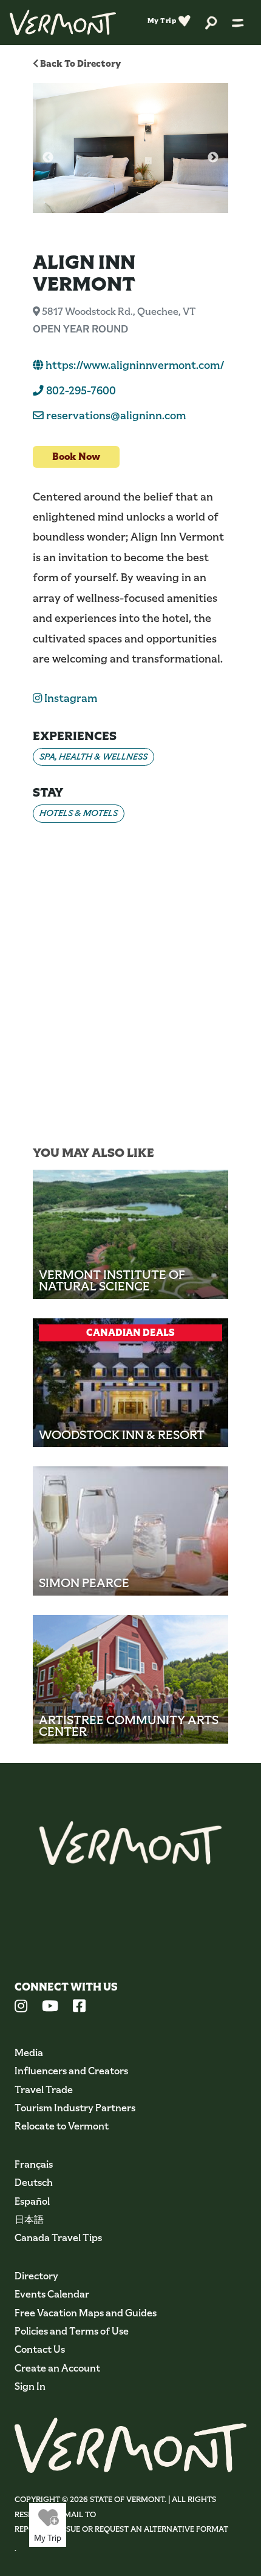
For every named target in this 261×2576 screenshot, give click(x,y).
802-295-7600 (80, 391)
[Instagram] (21, 2008)
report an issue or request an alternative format (121, 2529)
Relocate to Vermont (62, 2126)
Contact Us (40, 2349)
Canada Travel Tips (58, 2238)
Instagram (69, 698)
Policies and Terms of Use (72, 2331)
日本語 (29, 2220)
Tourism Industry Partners (75, 2108)
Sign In (30, 2386)
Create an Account (57, 2368)
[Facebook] (79, 2008)
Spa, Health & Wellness (93, 757)
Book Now (76, 457)
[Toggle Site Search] (211, 22)
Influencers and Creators (71, 2071)
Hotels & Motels (79, 813)
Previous (48, 158)
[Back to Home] (63, 22)
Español (32, 2201)
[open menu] (238, 22)
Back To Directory (80, 63)
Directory (36, 2276)
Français (34, 2164)
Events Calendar (52, 2294)
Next (213, 158)
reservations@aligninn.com (116, 416)
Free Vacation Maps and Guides (86, 2313)
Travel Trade (44, 2090)
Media (29, 2053)
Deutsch (34, 2183)
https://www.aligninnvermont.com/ (134, 365)
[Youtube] (50, 2008)
